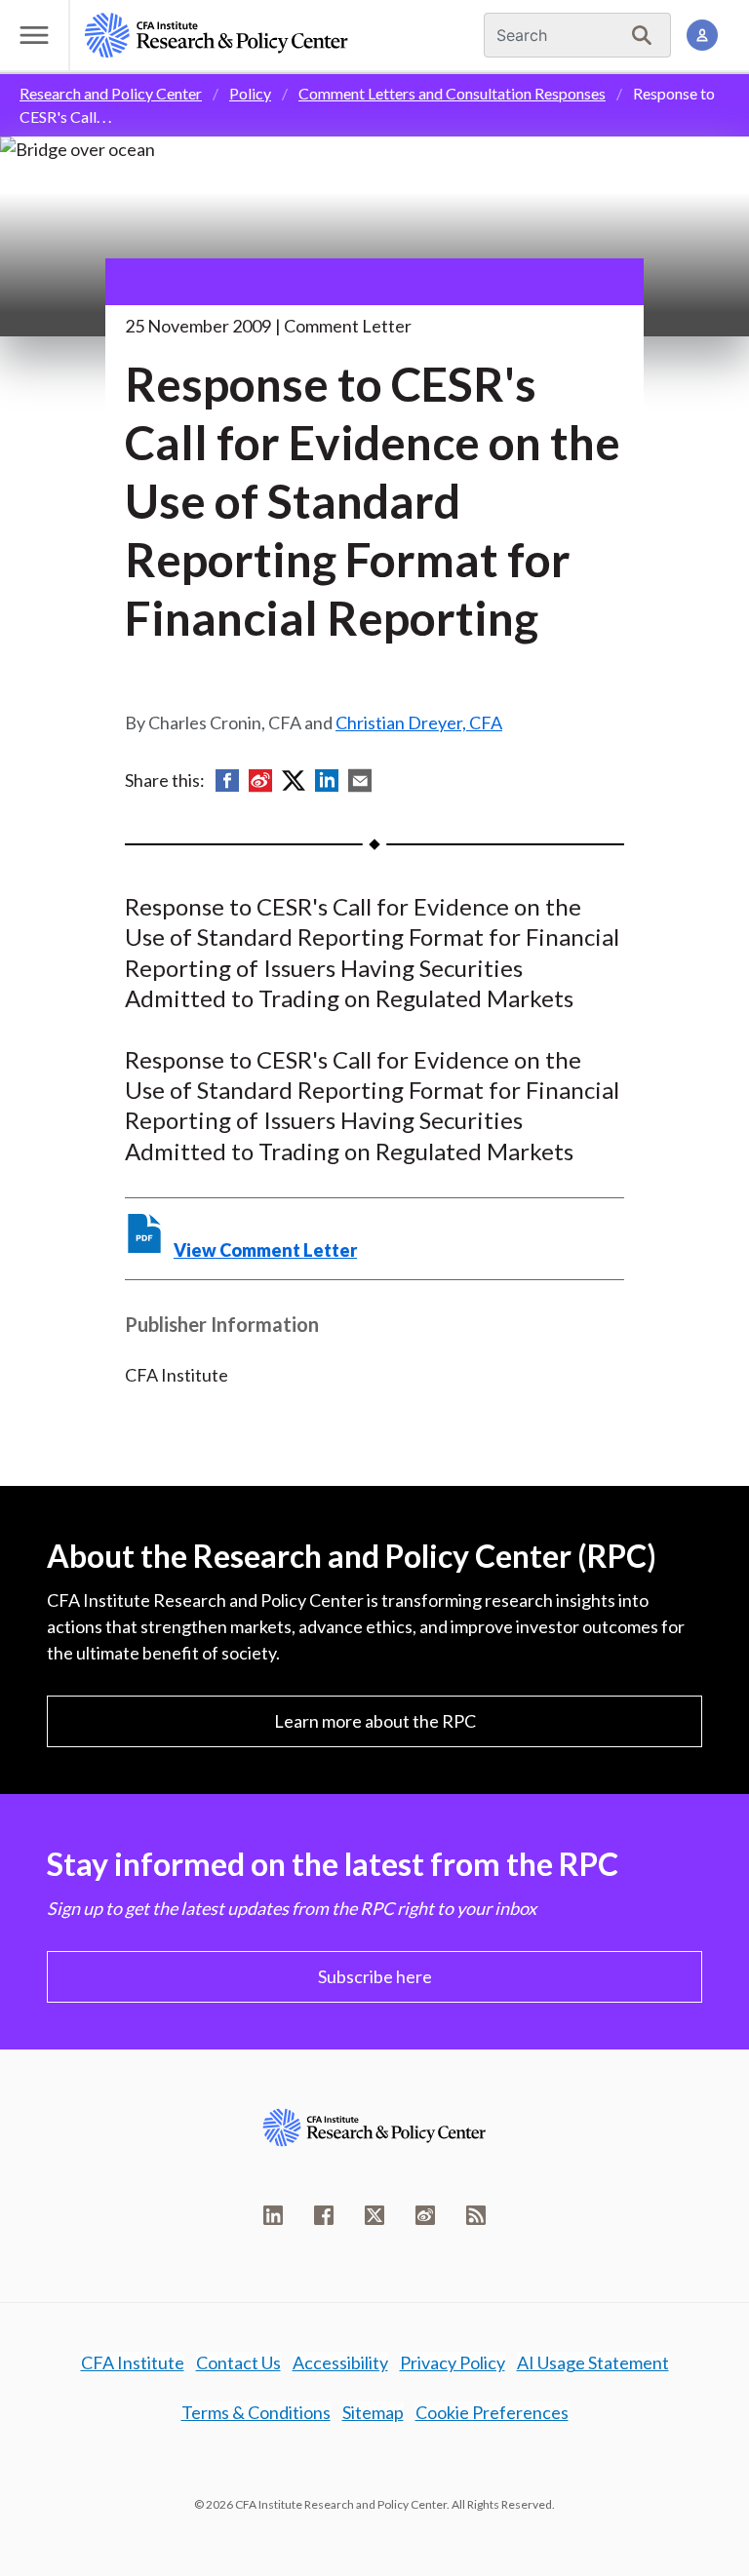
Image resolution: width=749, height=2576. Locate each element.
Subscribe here (375, 1976)
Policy (250, 93)
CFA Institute (133, 2362)
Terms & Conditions (256, 2412)
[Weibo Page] (425, 2215)
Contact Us (238, 2362)
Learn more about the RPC (375, 1721)
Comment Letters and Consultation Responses (452, 93)
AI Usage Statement (593, 2362)
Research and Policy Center (111, 93)
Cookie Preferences (492, 2412)
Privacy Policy (453, 2362)
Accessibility (340, 2362)
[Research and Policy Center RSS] (476, 2215)
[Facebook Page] (324, 2215)
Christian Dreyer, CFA (419, 722)
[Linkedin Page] (273, 2215)
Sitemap (373, 2412)
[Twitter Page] (374, 2215)
